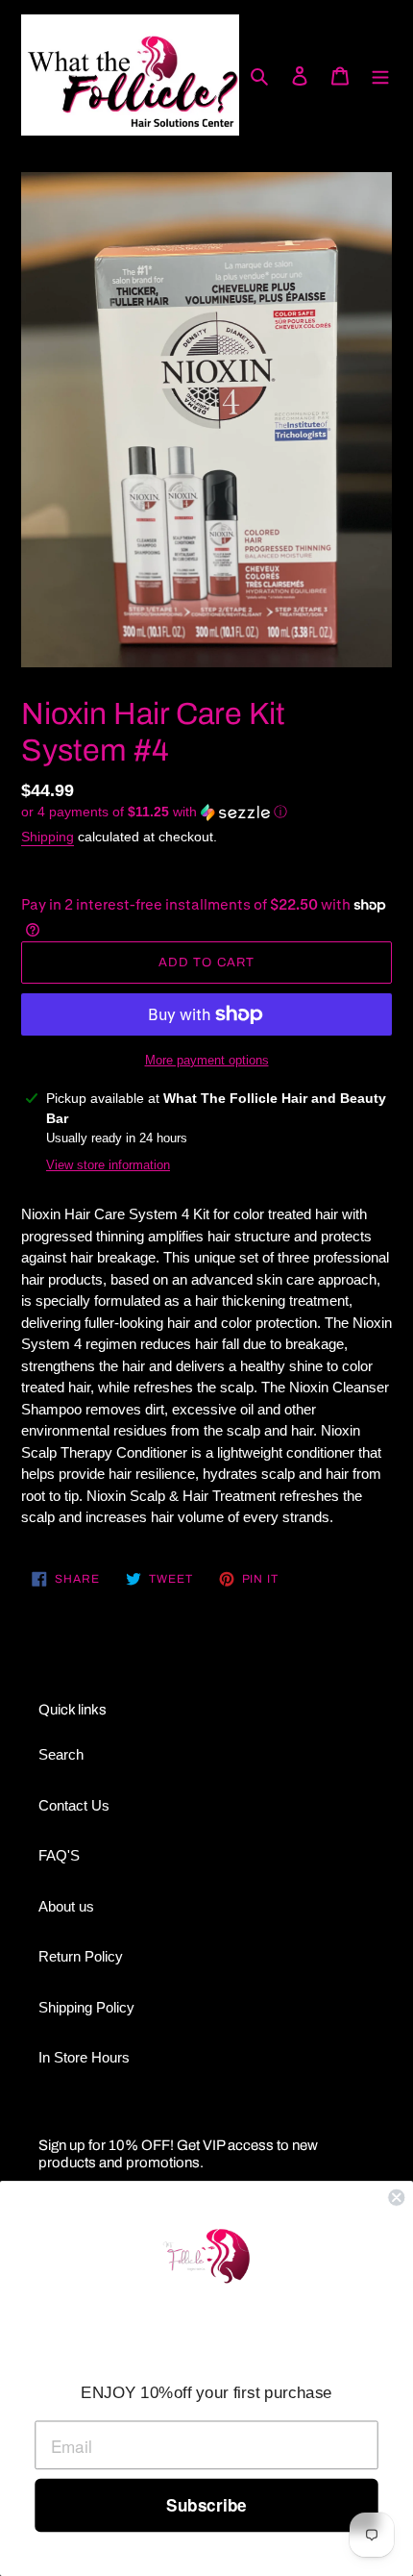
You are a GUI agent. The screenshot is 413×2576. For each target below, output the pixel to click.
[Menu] (380, 75)
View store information (108, 1165)
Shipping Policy (86, 2007)
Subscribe (206, 2505)
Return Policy (81, 1956)
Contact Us (74, 1805)
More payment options (207, 1060)
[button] (154, 812)
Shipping (48, 837)
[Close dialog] (396, 2198)
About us (66, 1906)
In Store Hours (84, 2057)
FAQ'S (59, 1855)
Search (61, 1754)
